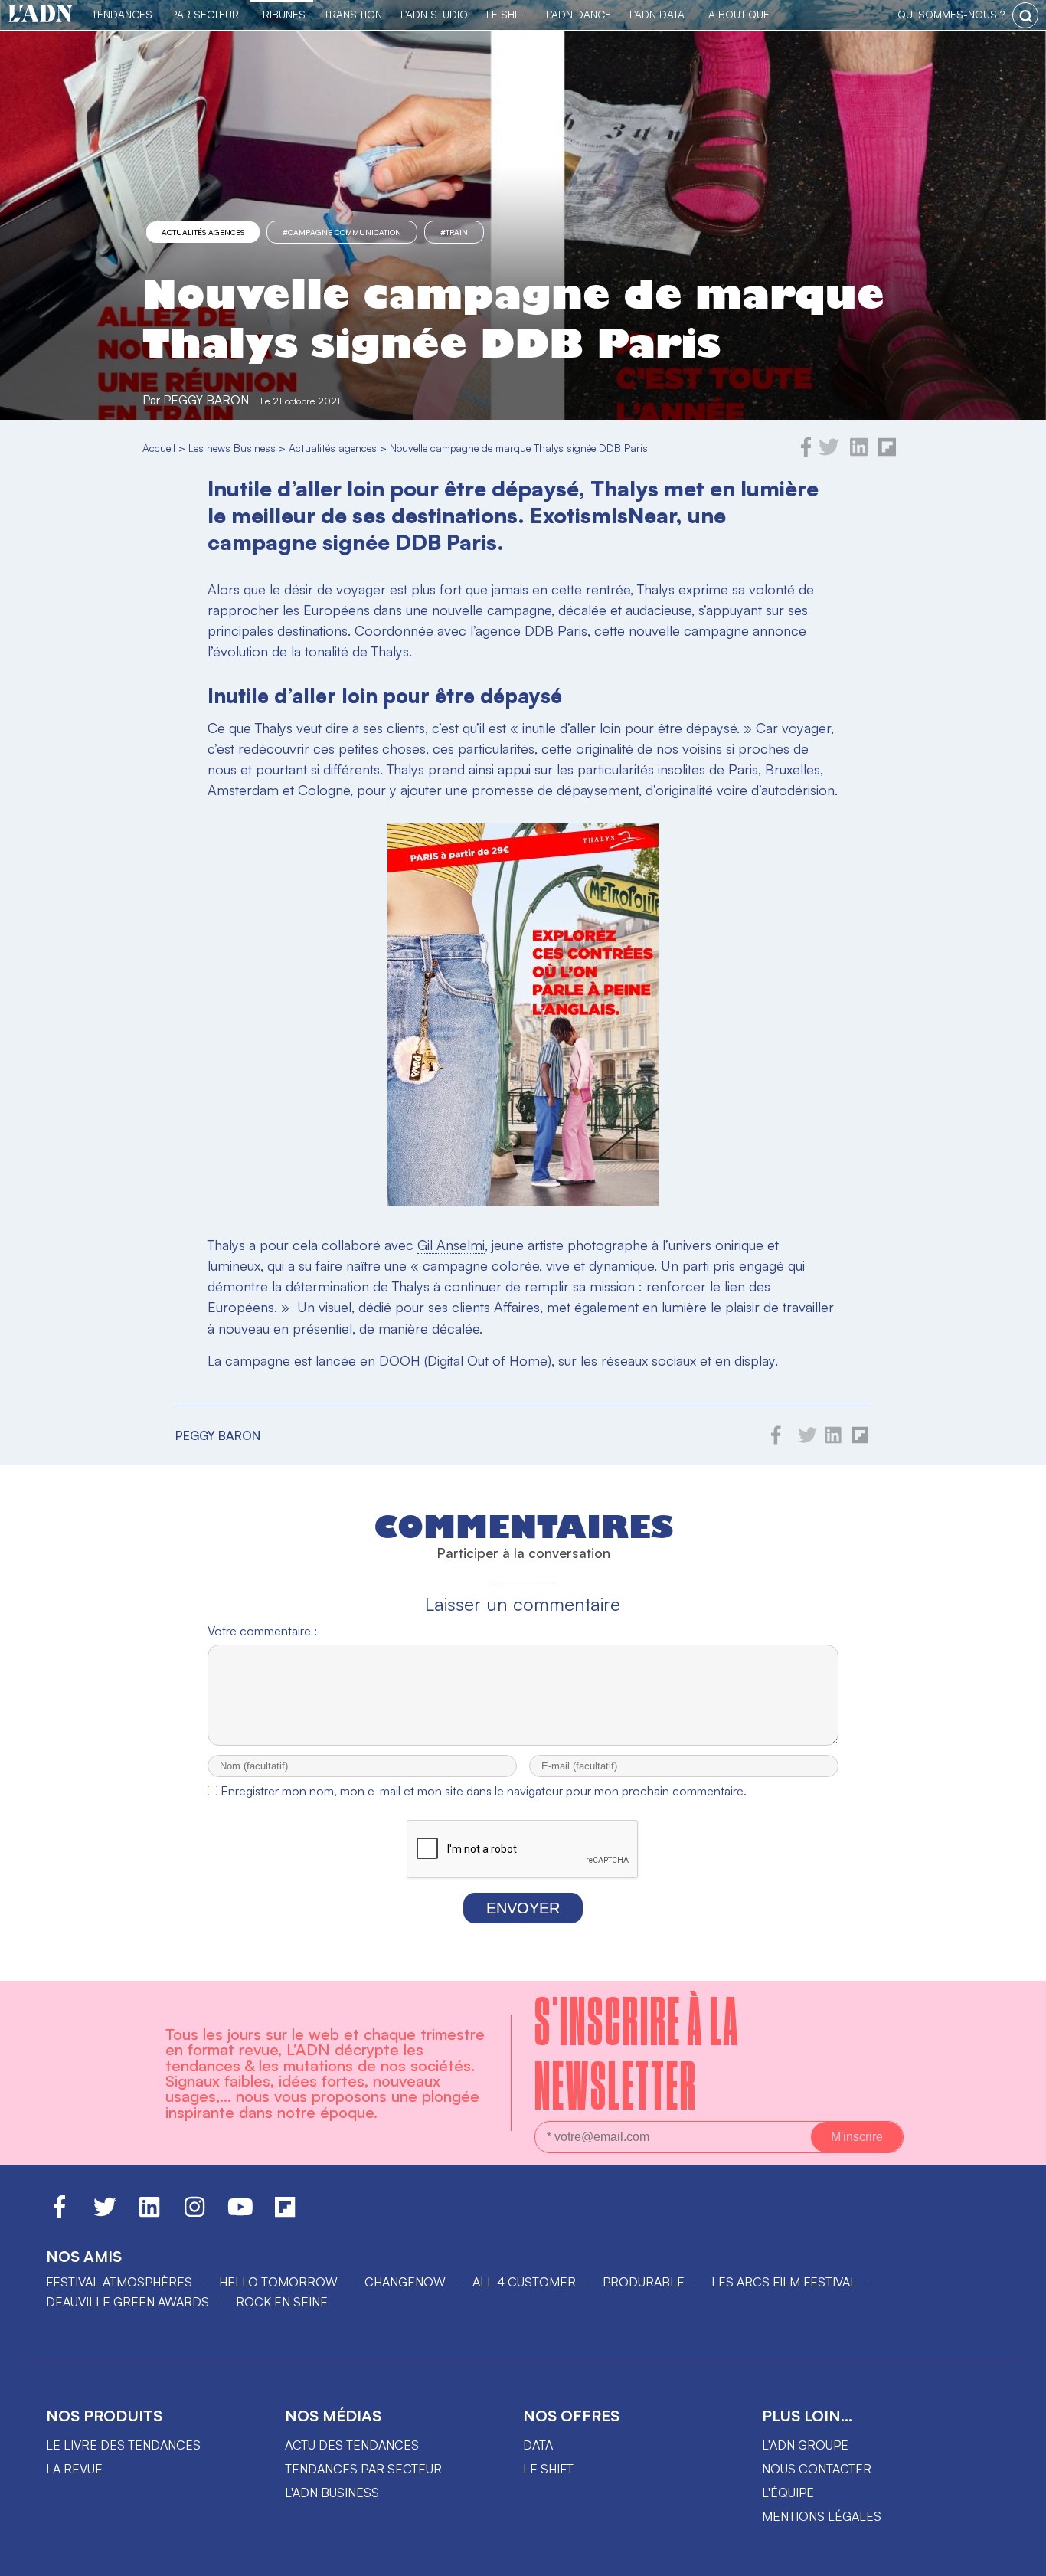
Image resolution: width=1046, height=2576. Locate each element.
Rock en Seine (282, 2302)
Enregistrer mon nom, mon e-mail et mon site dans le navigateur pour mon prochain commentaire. (484, 1791)
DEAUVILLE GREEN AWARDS (127, 2302)
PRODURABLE (644, 2282)
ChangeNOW (405, 2282)
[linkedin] (859, 453)
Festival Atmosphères (119, 2282)
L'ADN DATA (657, 14)
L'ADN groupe (805, 2445)
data (538, 2445)
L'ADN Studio (434, 14)
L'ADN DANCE (579, 14)
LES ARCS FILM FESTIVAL (784, 2282)
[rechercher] (1025, 15)
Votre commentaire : (262, 1631)
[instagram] (194, 2214)
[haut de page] (1019, 2557)
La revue (74, 2469)
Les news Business (232, 448)
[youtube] (240, 2214)
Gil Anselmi (451, 1245)
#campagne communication (342, 232)
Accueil (159, 448)
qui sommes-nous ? (951, 14)
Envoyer (523, 1908)
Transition (353, 14)
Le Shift (507, 14)
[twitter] (829, 453)
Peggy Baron (206, 400)
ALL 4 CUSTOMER (524, 2282)
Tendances (122, 14)
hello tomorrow (278, 2282)
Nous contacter (817, 2469)
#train (454, 232)
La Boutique (736, 14)
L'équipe (788, 2493)
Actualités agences (203, 232)
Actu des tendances (352, 2445)
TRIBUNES (281, 14)
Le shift (548, 2469)
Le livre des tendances (123, 2445)
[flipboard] (887, 453)
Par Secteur (205, 14)
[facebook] (806, 453)
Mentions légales (822, 2516)
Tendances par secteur (363, 2469)
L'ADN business (332, 2493)
